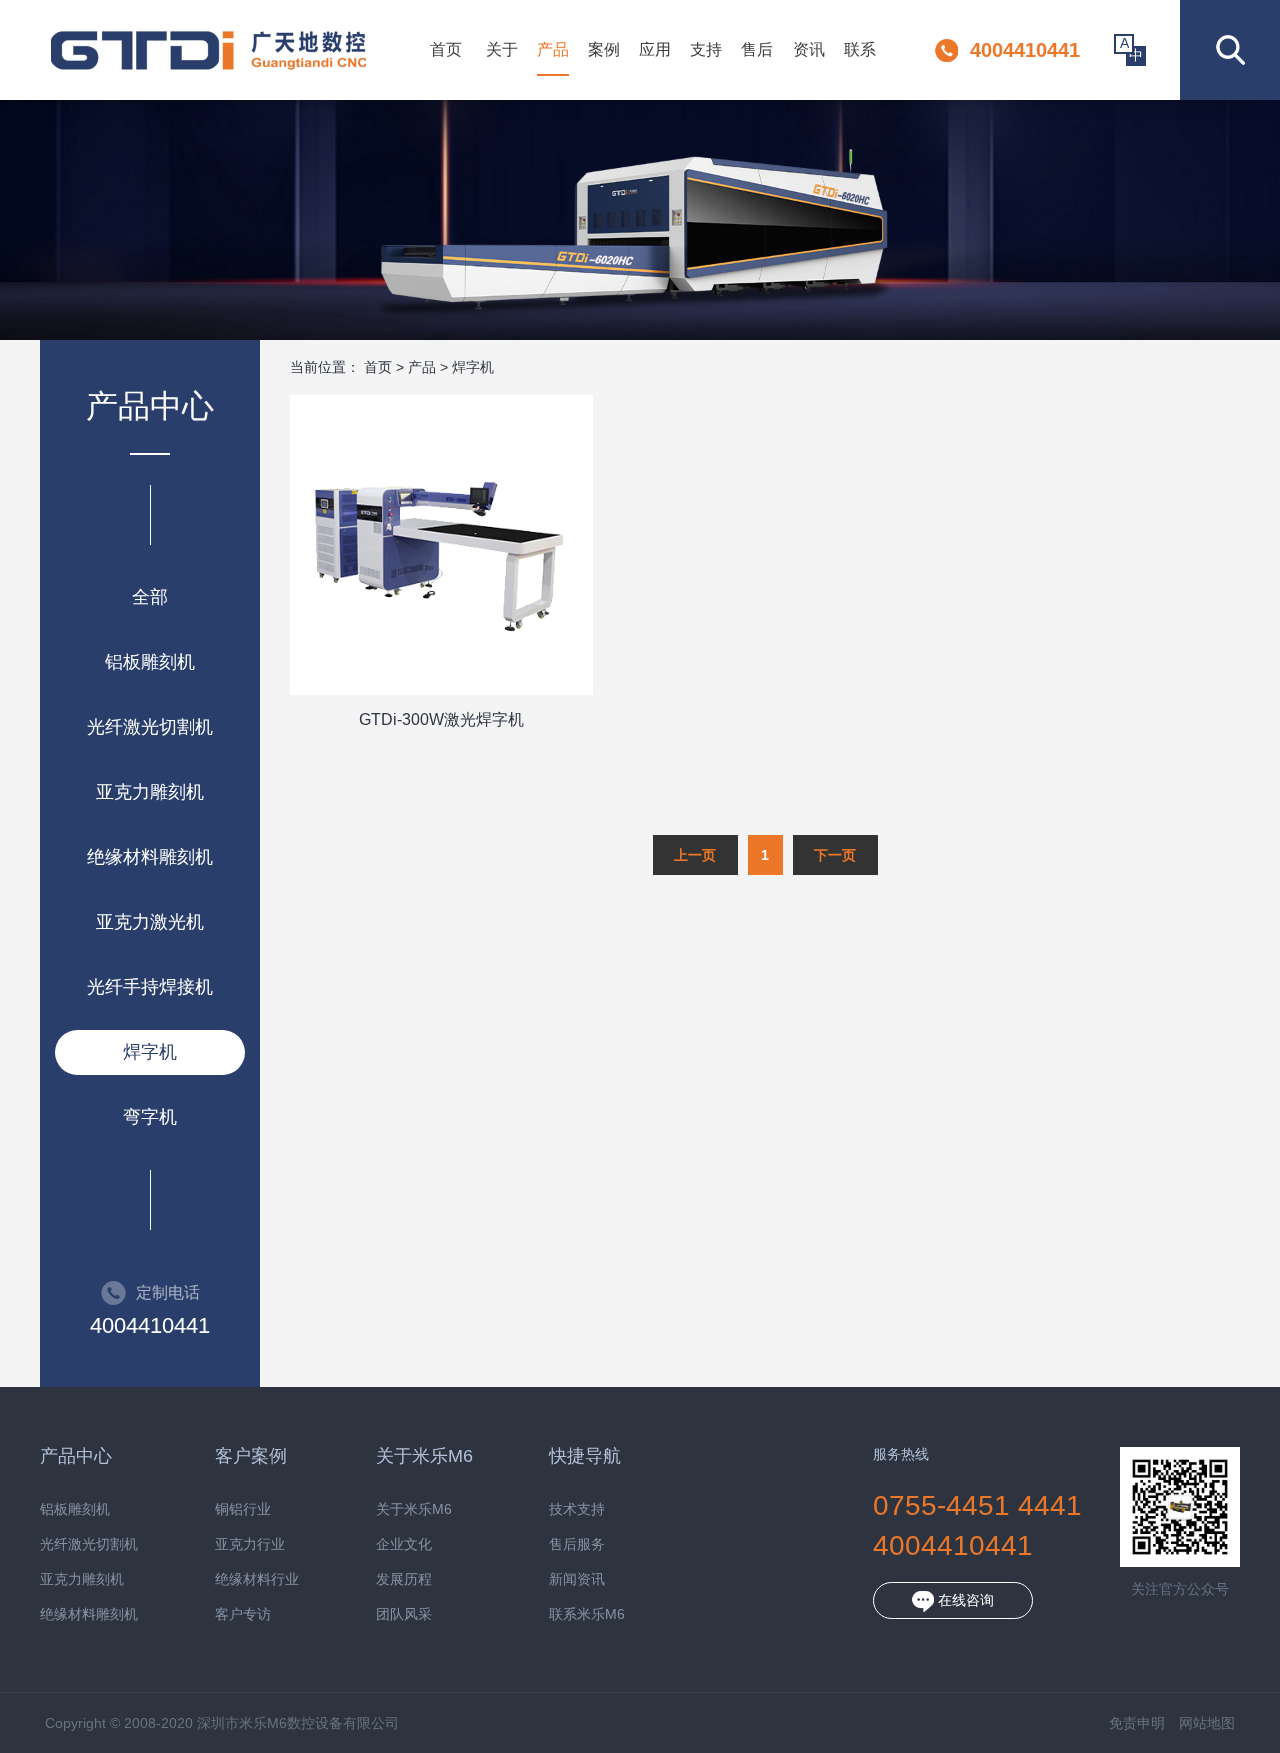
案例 (604, 49)
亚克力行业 (250, 1544)
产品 (553, 49)
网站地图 (1207, 1723)
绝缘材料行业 (257, 1579)
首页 (446, 49)
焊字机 (150, 1052)
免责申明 (1137, 1723)
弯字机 (150, 1117)
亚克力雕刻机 (150, 792)
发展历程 (404, 1579)
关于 (502, 49)
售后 (757, 49)
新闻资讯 (577, 1579)
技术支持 (577, 1509)
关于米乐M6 (414, 1509)
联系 (860, 49)
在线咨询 (964, 1600)
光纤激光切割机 (150, 727)
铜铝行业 (243, 1509)
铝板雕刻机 (150, 662)
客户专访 (243, 1614)
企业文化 (404, 1544)
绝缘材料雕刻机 (150, 857)
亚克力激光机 (150, 922)
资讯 (809, 49)
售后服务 (577, 1544)
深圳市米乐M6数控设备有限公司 (208, 50)
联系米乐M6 (587, 1614)
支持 (706, 49)
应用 (655, 49)
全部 (150, 597)
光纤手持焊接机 (150, 987)
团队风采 (404, 1614)
